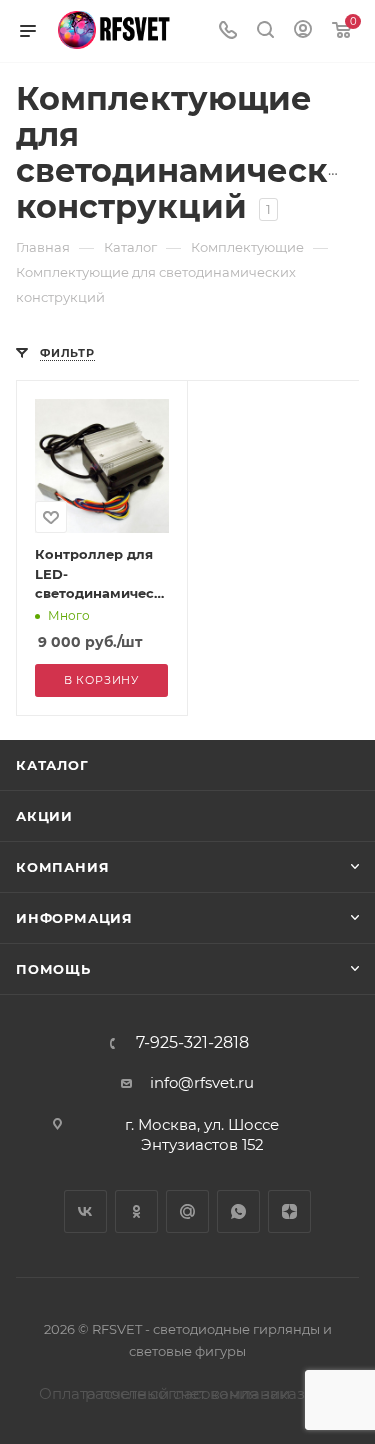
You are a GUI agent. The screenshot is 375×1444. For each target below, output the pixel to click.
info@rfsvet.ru (202, 1082)
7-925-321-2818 (192, 1043)
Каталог (52, 765)
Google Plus (187, 1211)
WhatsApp (238, 1211)
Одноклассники (136, 1211)
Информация (74, 918)
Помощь (53, 969)
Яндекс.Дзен (289, 1211)
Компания (62, 867)
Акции (44, 816)
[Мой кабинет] (303, 31)
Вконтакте (85, 1211)
